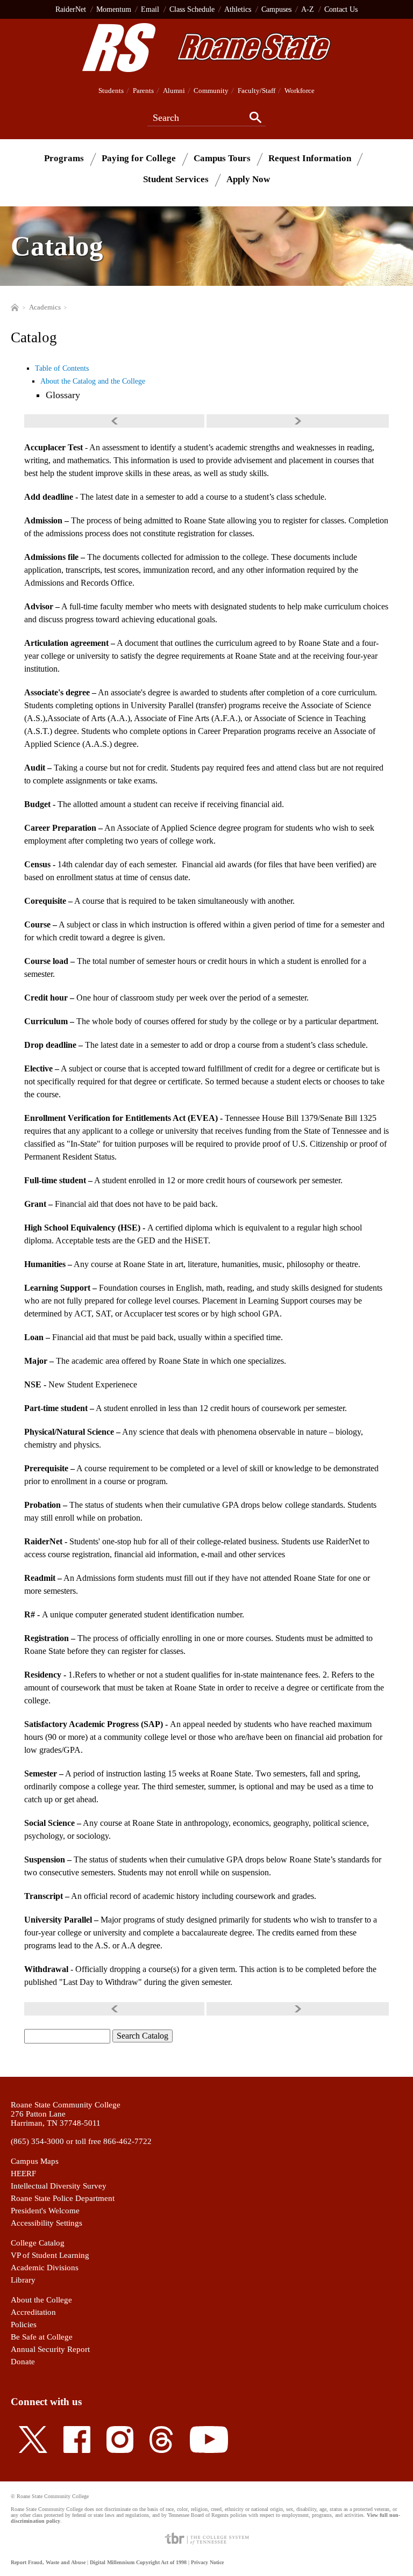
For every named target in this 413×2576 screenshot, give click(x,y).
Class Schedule (192, 9)
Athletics (238, 9)
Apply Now (248, 179)
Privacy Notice (207, 2562)
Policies (24, 2325)
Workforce (300, 91)
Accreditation (33, 2312)
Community (211, 91)
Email (150, 9)
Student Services (176, 179)
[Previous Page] (115, 421)
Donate (23, 2362)
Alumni (174, 91)
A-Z (308, 9)
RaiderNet (71, 9)
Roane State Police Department (63, 2198)
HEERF (23, 2174)
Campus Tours (222, 158)
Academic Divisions (45, 2268)
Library (23, 2280)
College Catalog (38, 2243)
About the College (41, 2300)
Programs (64, 158)
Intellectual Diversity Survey (59, 2186)
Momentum (114, 9)
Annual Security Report (50, 2349)
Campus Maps (35, 2161)
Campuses (276, 9)
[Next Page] (298, 421)
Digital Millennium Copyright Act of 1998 (138, 2562)
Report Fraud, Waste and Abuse (48, 2562)
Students (111, 91)
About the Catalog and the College (93, 381)
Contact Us (341, 9)
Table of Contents (62, 368)
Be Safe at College (42, 2337)
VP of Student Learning (50, 2255)
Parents (143, 91)
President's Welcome (45, 2211)
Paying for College (139, 158)
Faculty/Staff (257, 91)
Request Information (310, 158)
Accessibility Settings (47, 2223)
